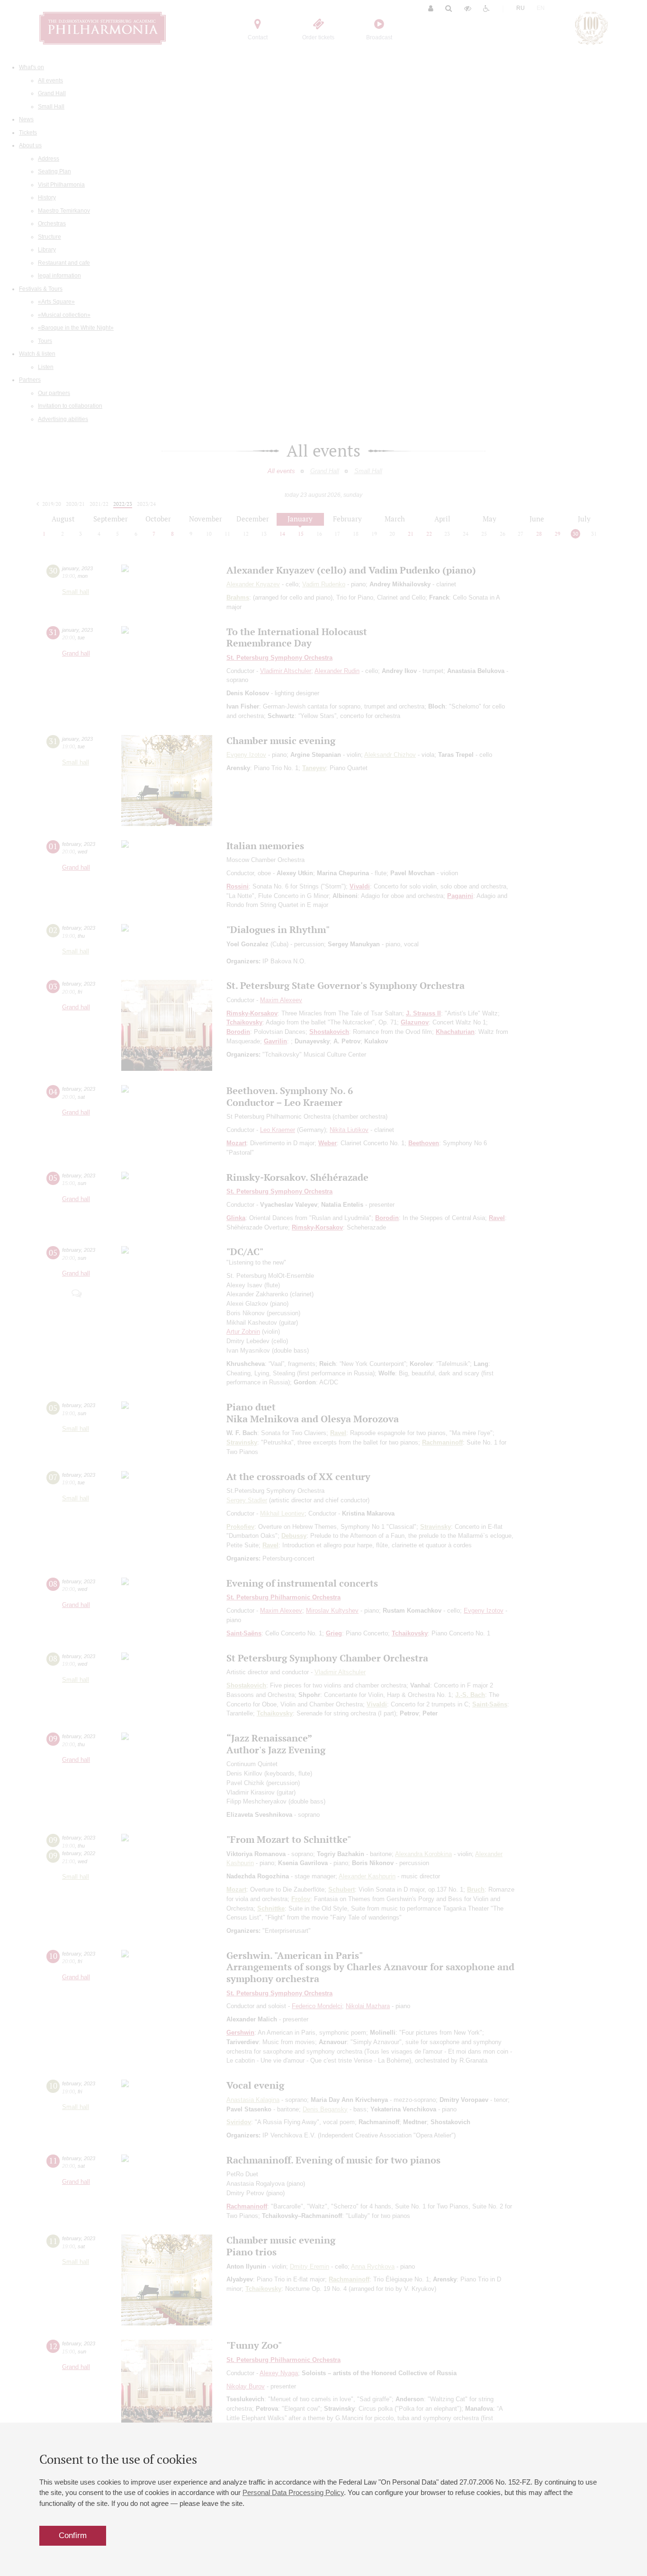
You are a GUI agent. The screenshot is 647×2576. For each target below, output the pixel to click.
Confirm (73, 2536)
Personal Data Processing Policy (293, 2492)
